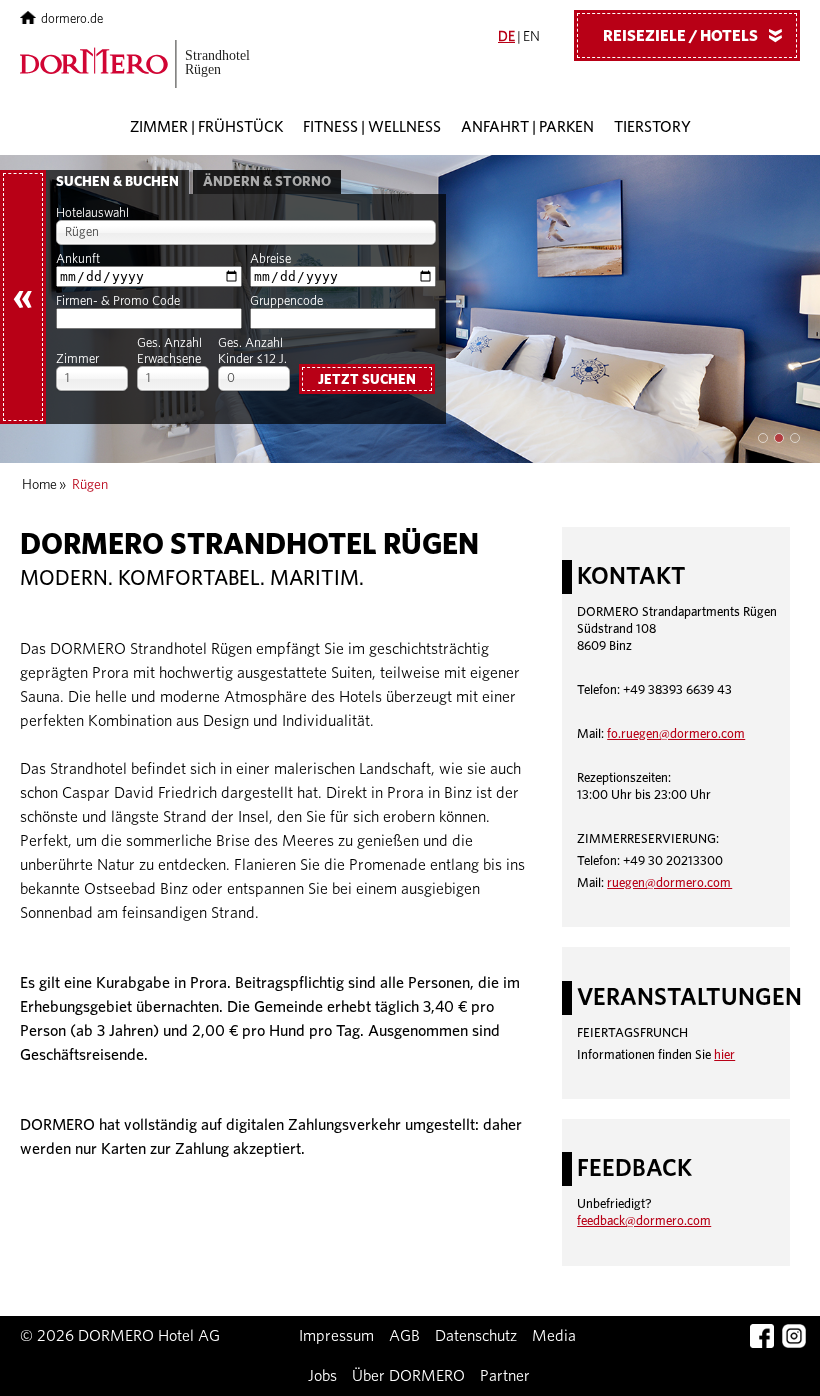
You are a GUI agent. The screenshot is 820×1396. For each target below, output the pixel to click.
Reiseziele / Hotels (696, 36)
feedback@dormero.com (644, 1221)
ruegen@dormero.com (669, 883)
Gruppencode (286, 301)
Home (39, 485)
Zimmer (77, 359)
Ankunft (78, 259)
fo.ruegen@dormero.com (676, 734)
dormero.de (72, 19)
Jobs (322, 1376)
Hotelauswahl (92, 213)
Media (554, 1336)
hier (724, 1055)
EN (531, 37)
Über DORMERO (408, 1376)
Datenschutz (476, 1336)
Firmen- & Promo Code (118, 301)
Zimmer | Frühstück (206, 127)
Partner (505, 1376)
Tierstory (652, 127)
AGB (404, 1336)
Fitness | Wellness (372, 127)
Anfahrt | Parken (527, 127)
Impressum (336, 1336)
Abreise (270, 259)
